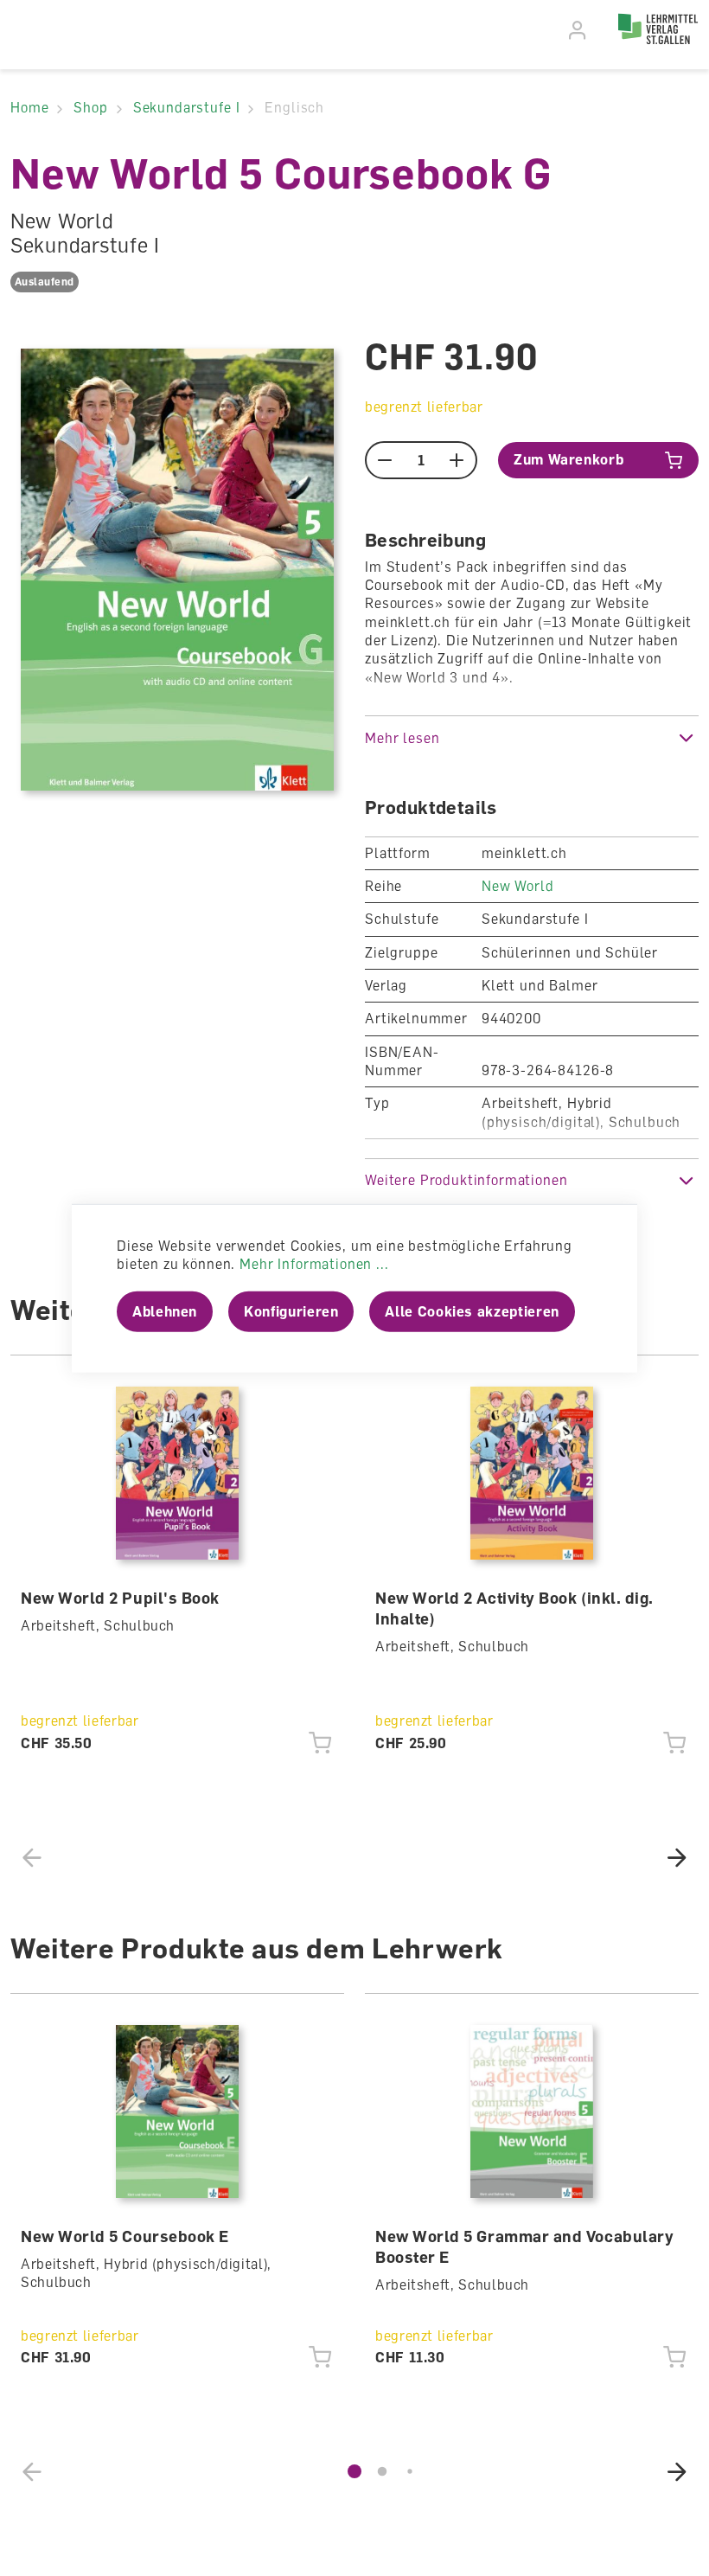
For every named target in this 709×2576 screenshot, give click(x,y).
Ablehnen (165, 1311)
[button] (532, 737)
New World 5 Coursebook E (125, 2236)
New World (518, 886)
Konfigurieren (291, 1311)
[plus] (457, 460)
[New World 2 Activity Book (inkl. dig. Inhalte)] (532, 1473)
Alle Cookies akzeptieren (472, 1311)
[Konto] (578, 31)
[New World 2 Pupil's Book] (177, 1473)
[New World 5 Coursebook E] (177, 2111)
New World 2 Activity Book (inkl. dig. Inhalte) (514, 1608)
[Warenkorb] (602, 33)
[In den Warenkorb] (320, 1743)
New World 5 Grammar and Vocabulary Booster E (524, 2246)
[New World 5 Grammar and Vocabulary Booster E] (532, 2111)
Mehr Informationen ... (314, 1264)
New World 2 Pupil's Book (120, 1598)
